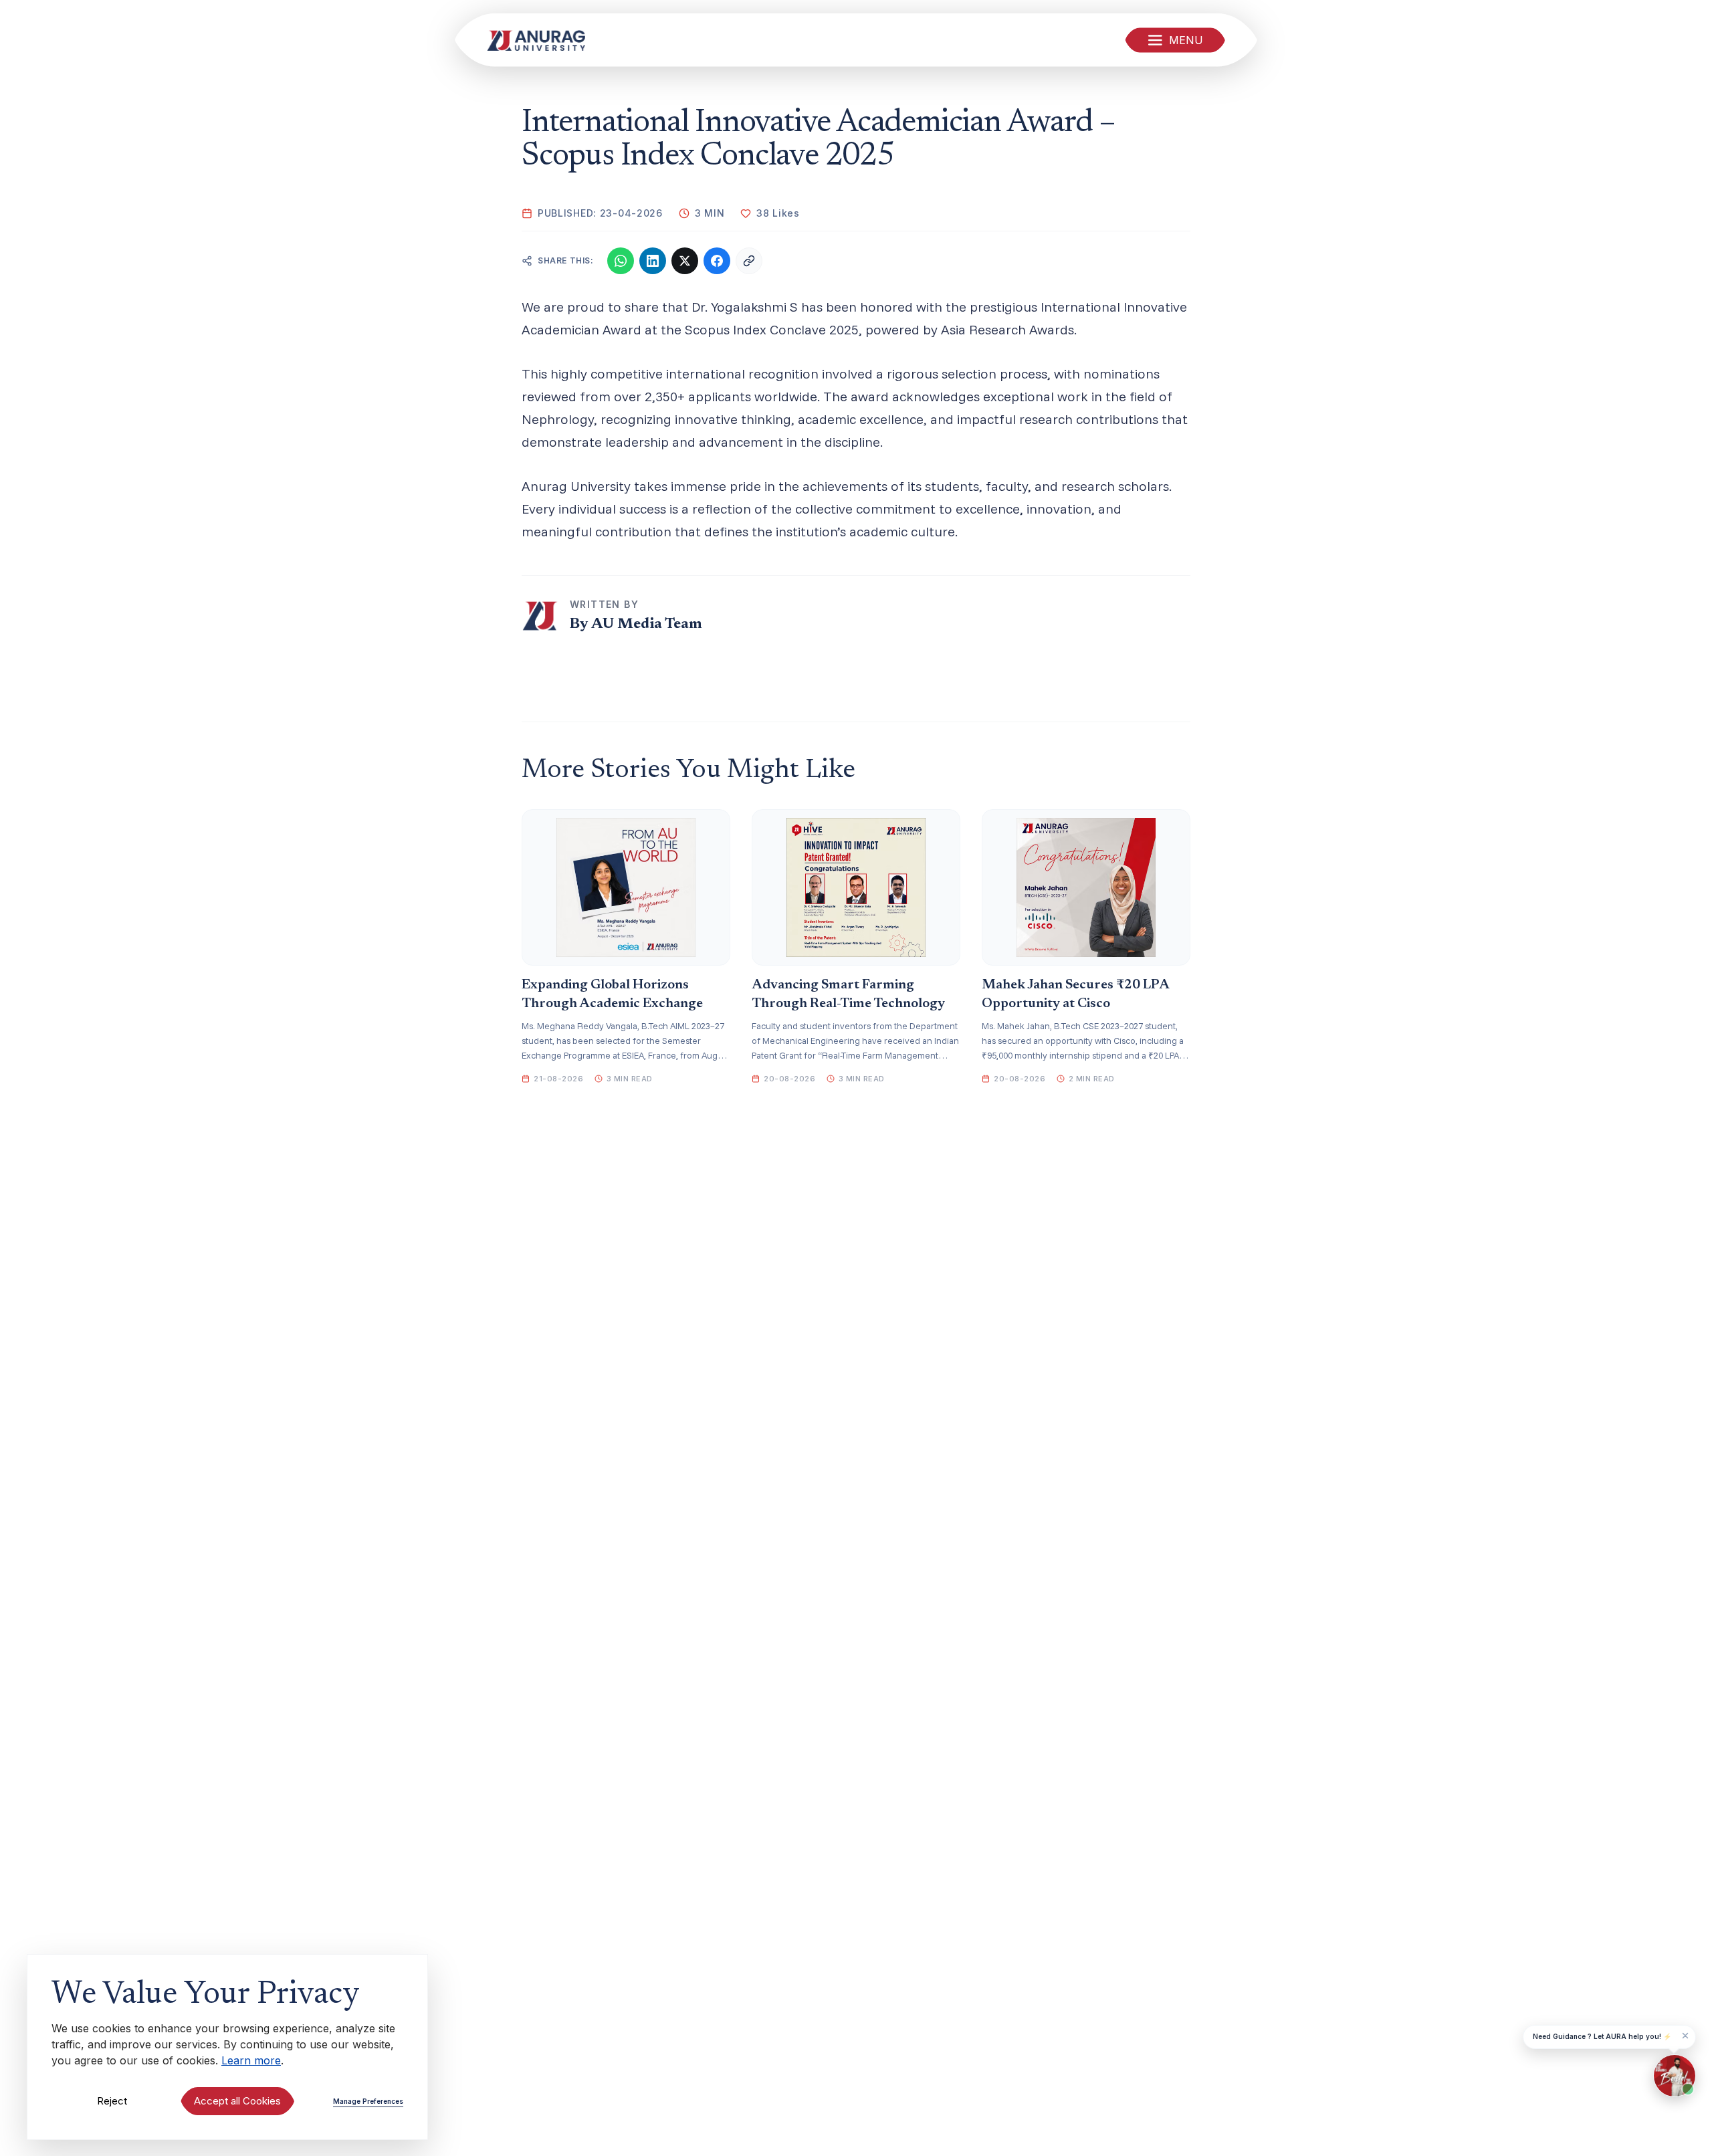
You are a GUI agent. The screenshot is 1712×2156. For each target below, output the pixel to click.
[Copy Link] (749, 261)
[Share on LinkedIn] (653, 261)
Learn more (251, 2060)
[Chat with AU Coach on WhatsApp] (1675, 2076)
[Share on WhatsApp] (621, 261)
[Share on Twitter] (685, 261)
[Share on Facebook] (717, 261)
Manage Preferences (368, 2101)
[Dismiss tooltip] (1685, 2036)
